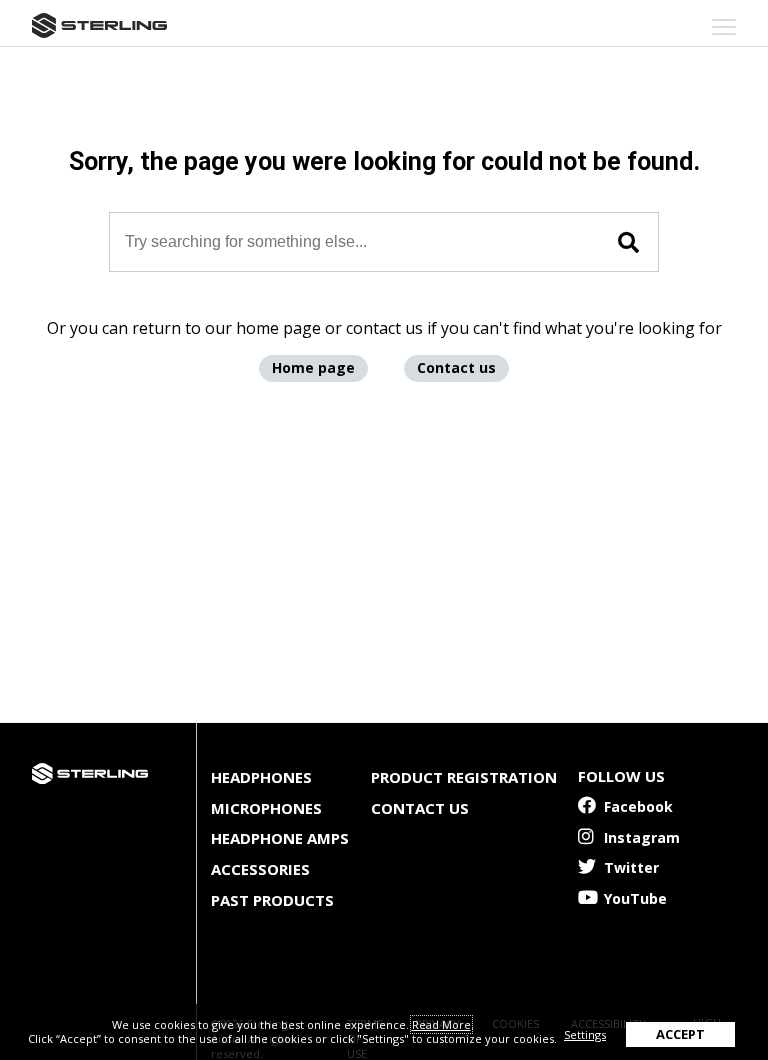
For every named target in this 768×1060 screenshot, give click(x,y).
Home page (313, 367)
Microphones (266, 808)
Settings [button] (585, 1034)
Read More (441, 1024)
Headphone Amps (280, 838)
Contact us (456, 367)
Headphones (261, 777)
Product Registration (464, 777)
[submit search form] (628, 243)
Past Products (272, 900)
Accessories (260, 869)
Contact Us (420, 808)
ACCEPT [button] (680, 1034)
